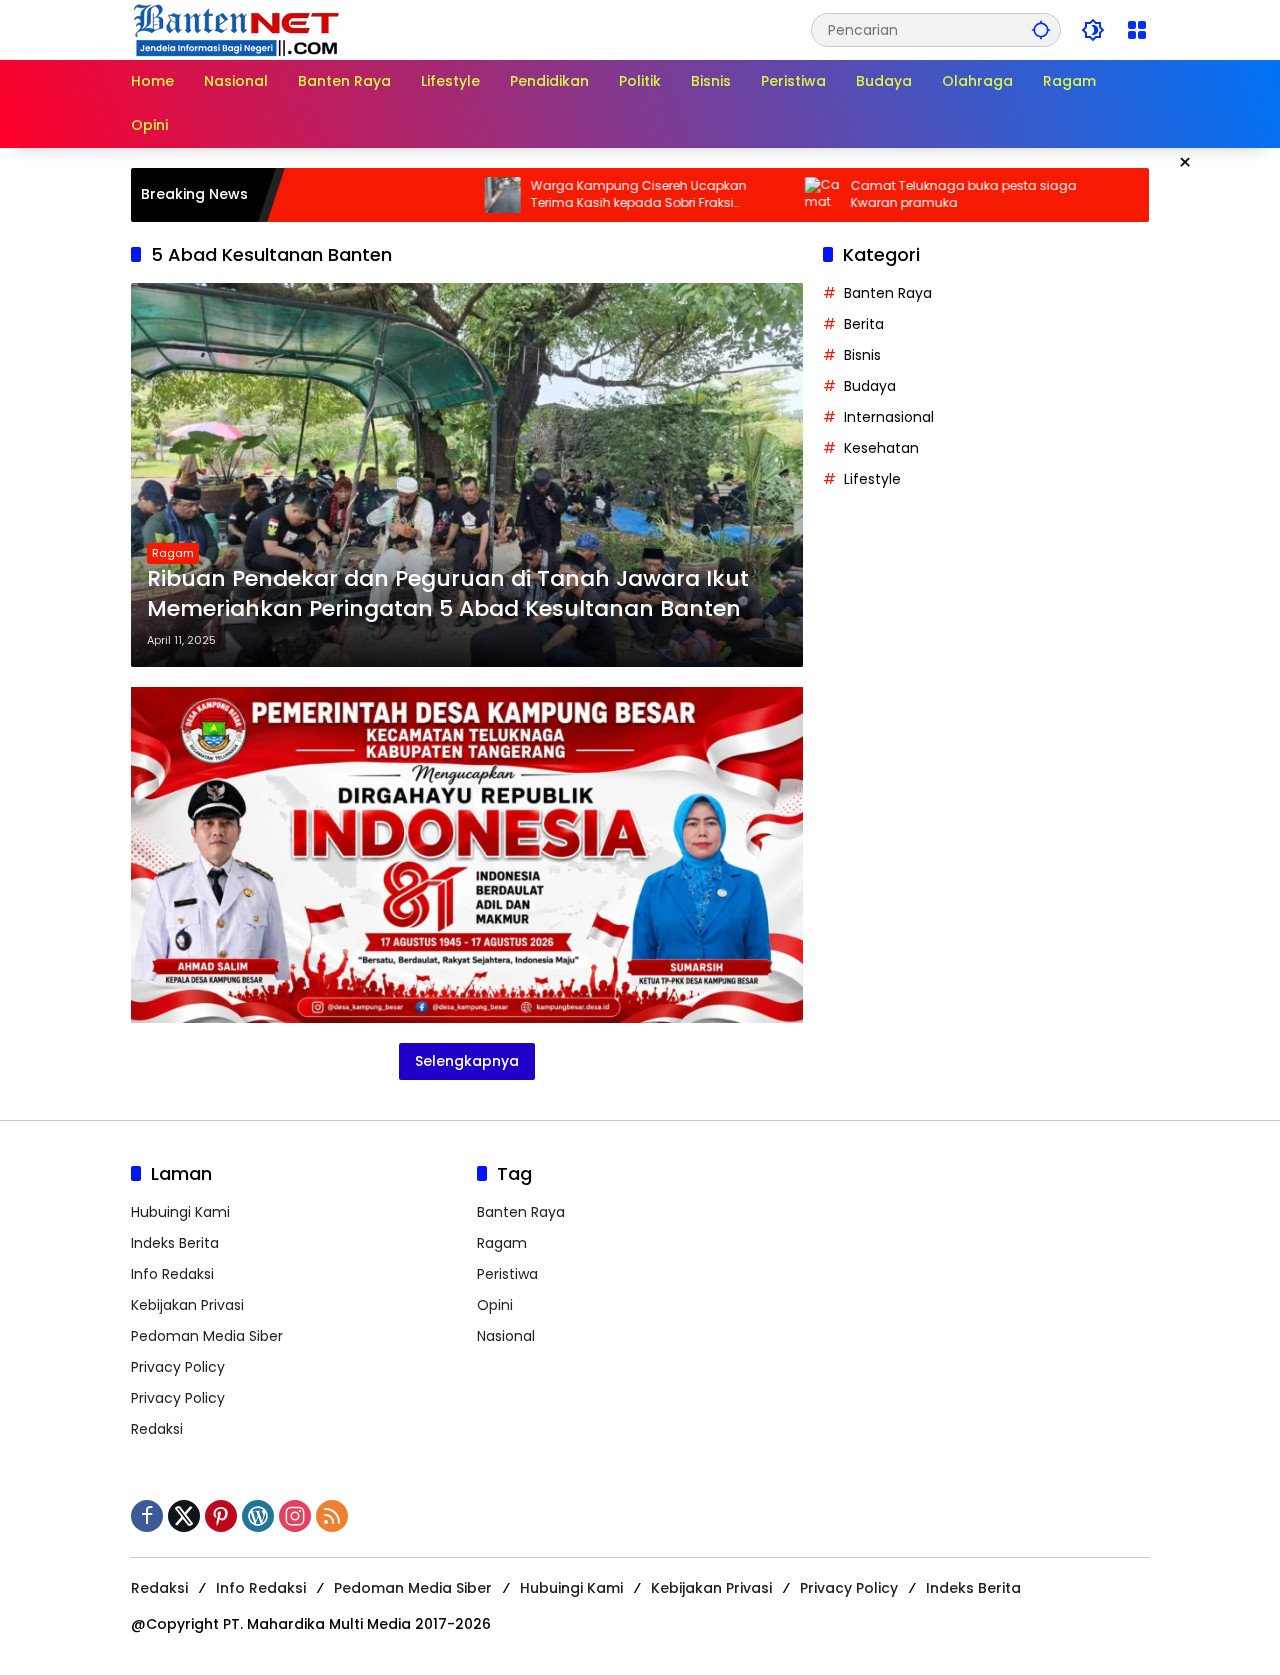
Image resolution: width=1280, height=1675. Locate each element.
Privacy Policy (178, 1367)
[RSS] (332, 1516)
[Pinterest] (221, 1516)
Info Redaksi (172, 1274)
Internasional (889, 417)
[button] (1041, 29)
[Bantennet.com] (237, 29)
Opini (495, 1305)
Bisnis (862, 355)
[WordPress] (258, 1516)
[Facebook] (147, 1516)
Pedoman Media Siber (207, 1336)
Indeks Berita (175, 1243)
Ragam (173, 553)
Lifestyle (872, 479)
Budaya (870, 386)
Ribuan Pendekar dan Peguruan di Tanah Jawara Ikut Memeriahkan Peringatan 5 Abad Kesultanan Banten (448, 594)
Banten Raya (888, 293)
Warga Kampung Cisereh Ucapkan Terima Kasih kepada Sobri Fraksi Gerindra (578, 195)
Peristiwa (507, 1274)
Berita (864, 324)
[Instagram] (295, 1516)
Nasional (506, 1336)
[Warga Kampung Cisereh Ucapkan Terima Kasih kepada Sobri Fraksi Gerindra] (442, 195)
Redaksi (157, 1429)
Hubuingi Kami (180, 1212)
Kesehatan (881, 448)
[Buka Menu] (1137, 30)
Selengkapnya (467, 1061)
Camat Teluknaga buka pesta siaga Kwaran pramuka (903, 194)
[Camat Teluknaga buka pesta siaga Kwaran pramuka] (762, 195)
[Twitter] (184, 1516)
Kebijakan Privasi (187, 1305)
